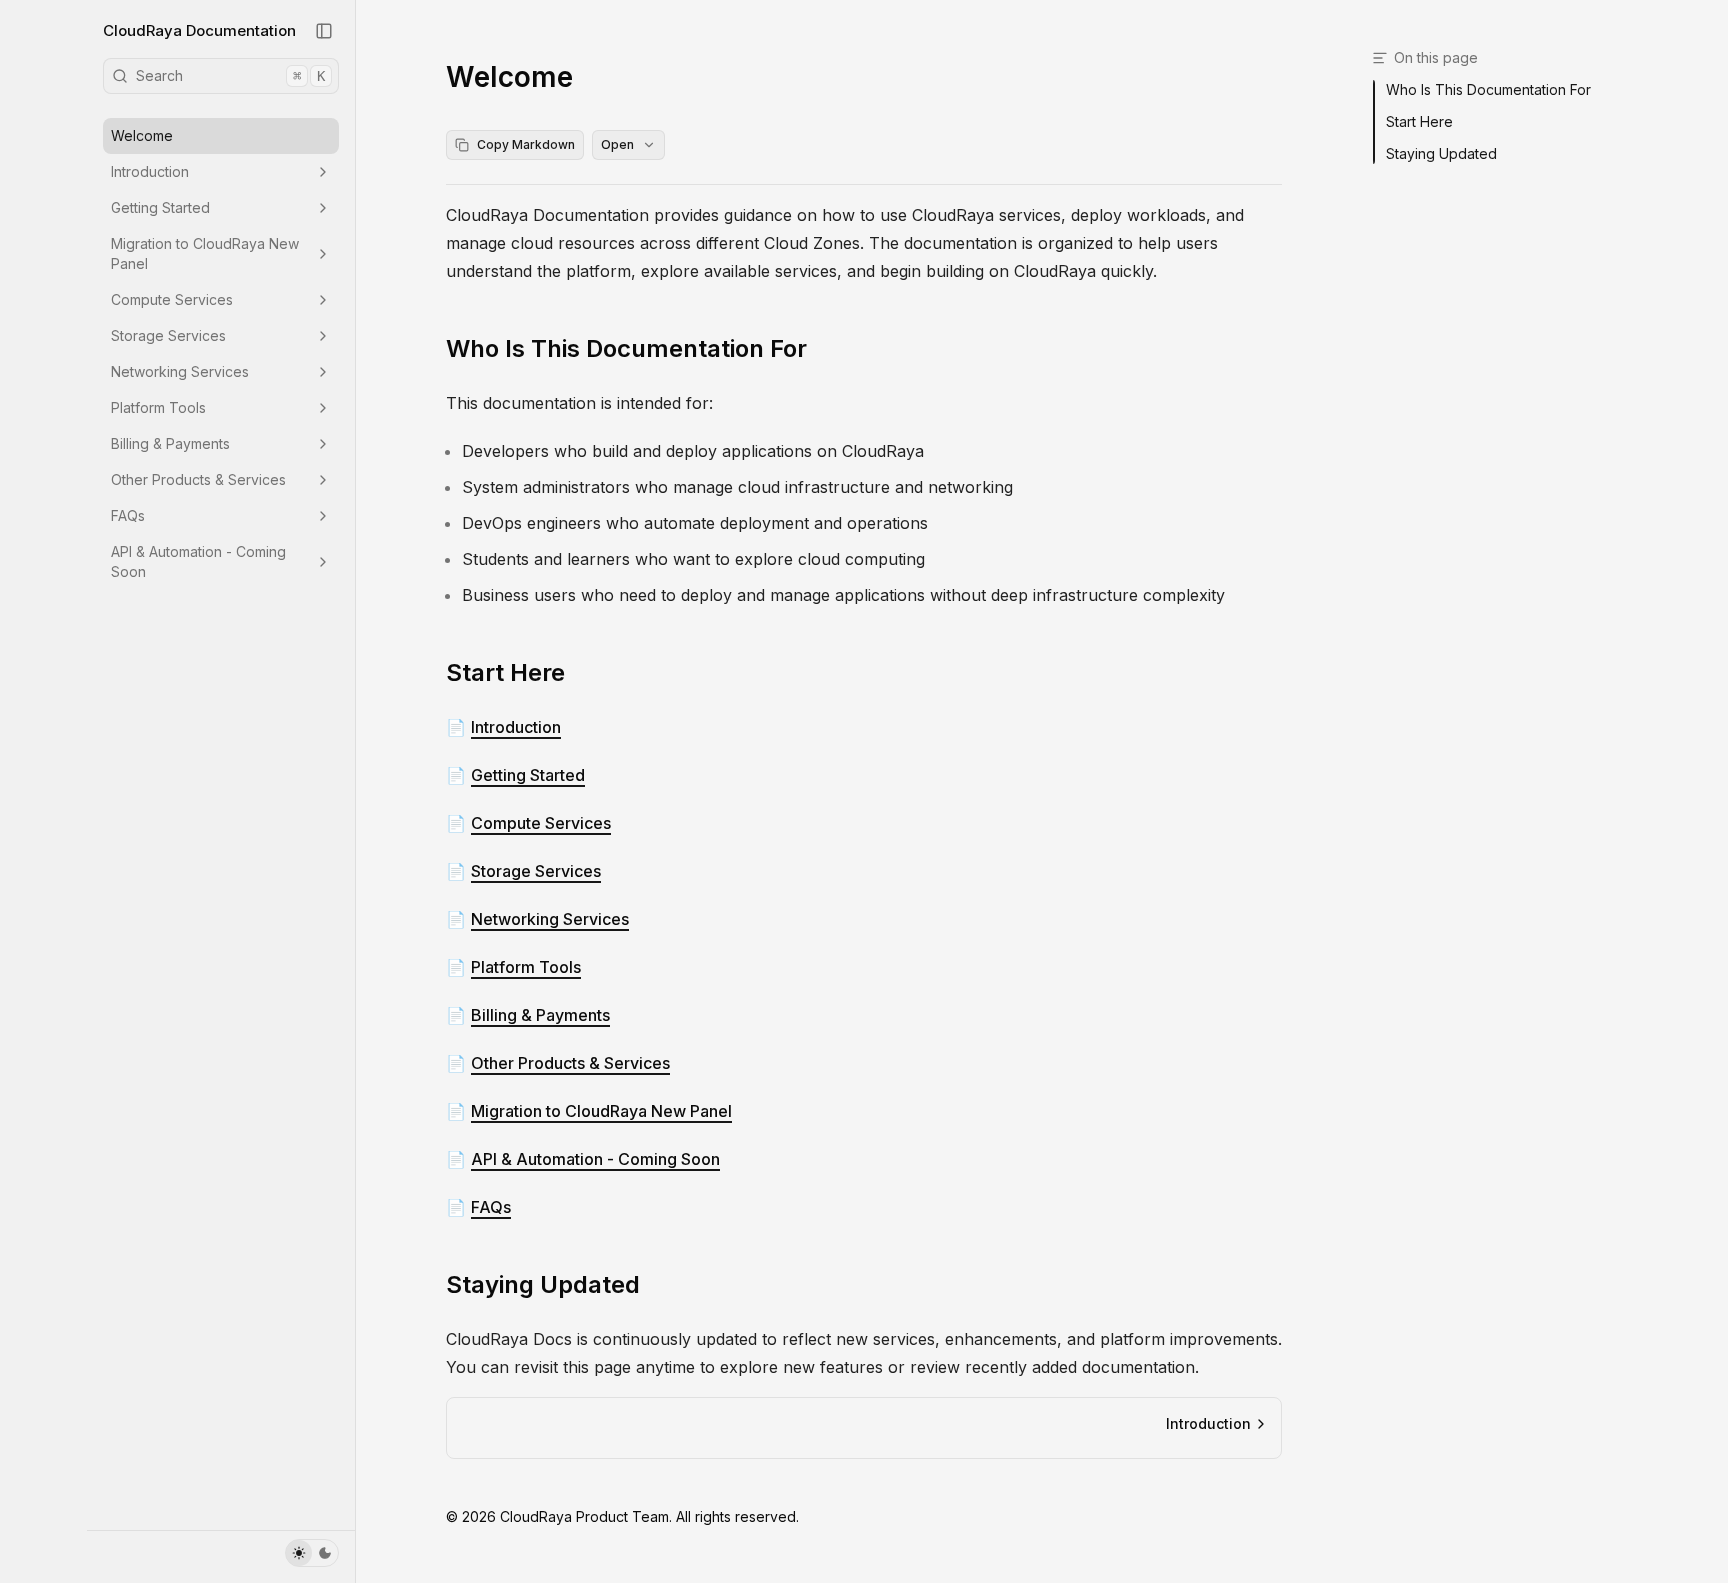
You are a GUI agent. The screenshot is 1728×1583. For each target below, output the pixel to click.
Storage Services (168, 335)
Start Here (505, 672)
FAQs (128, 515)
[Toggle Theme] (312, 1553)
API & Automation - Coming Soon (198, 561)
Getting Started (160, 207)
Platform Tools (158, 407)
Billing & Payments (170, 443)
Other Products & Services (198, 479)
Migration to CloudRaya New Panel (205, 253)
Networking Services (180, 371)
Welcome (142, 135)
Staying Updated (543, 1284)
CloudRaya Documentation (199, 30)
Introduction (150, 171)
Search (230, 75)
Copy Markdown (526, 144)
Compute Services (172, 299)
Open (617, 144)
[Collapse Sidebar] (324, 31)
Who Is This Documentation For (626, 348)
